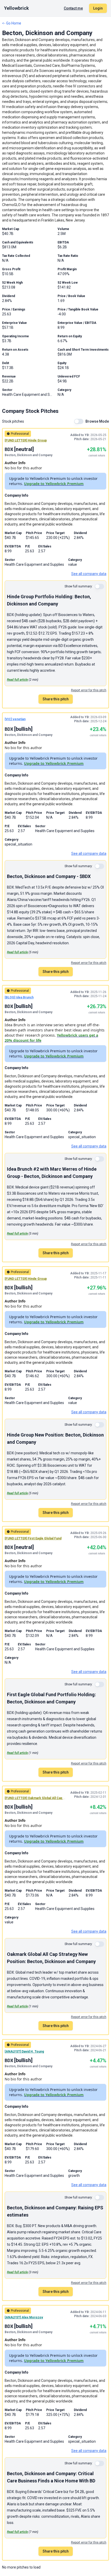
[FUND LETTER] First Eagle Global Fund (33, 1538)
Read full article (17, 680)
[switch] (79, 421)
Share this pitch (56, 699)
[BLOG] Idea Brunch (19, 997)
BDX (9, 449)
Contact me (73, 8)
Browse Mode (97, 421)
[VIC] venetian (15, 719)
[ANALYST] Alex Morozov (24, 2317)
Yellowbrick (17, 8)
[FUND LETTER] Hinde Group (26, 440)
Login (98, 8)
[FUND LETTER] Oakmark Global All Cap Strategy (40, 1798)
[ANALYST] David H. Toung (24, 2052)
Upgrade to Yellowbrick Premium (54, 484)
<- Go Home (12, 23)
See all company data (89, 574)
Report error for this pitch (89, 690)
